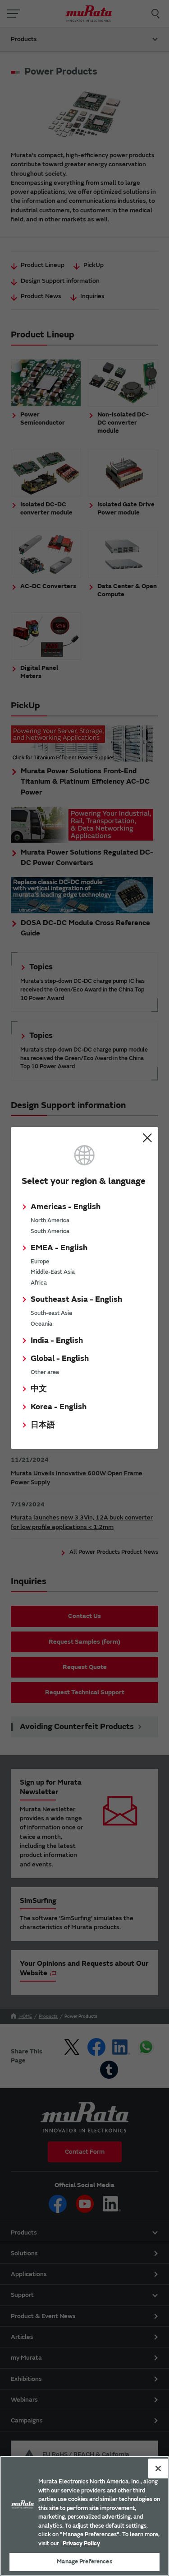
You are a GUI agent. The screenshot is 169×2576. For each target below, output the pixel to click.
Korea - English (59, 1407)
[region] (84, 2516)
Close (147, 1138)
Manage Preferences (84, 2562)
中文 (39, 1389)
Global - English (60, 1358)
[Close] (158, 2468)
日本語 (43, 1425)
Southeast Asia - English (76, 1299)
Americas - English (66, 1207)
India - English (57, 1340)
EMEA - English (59, 1248)
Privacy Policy (81, 2543)
